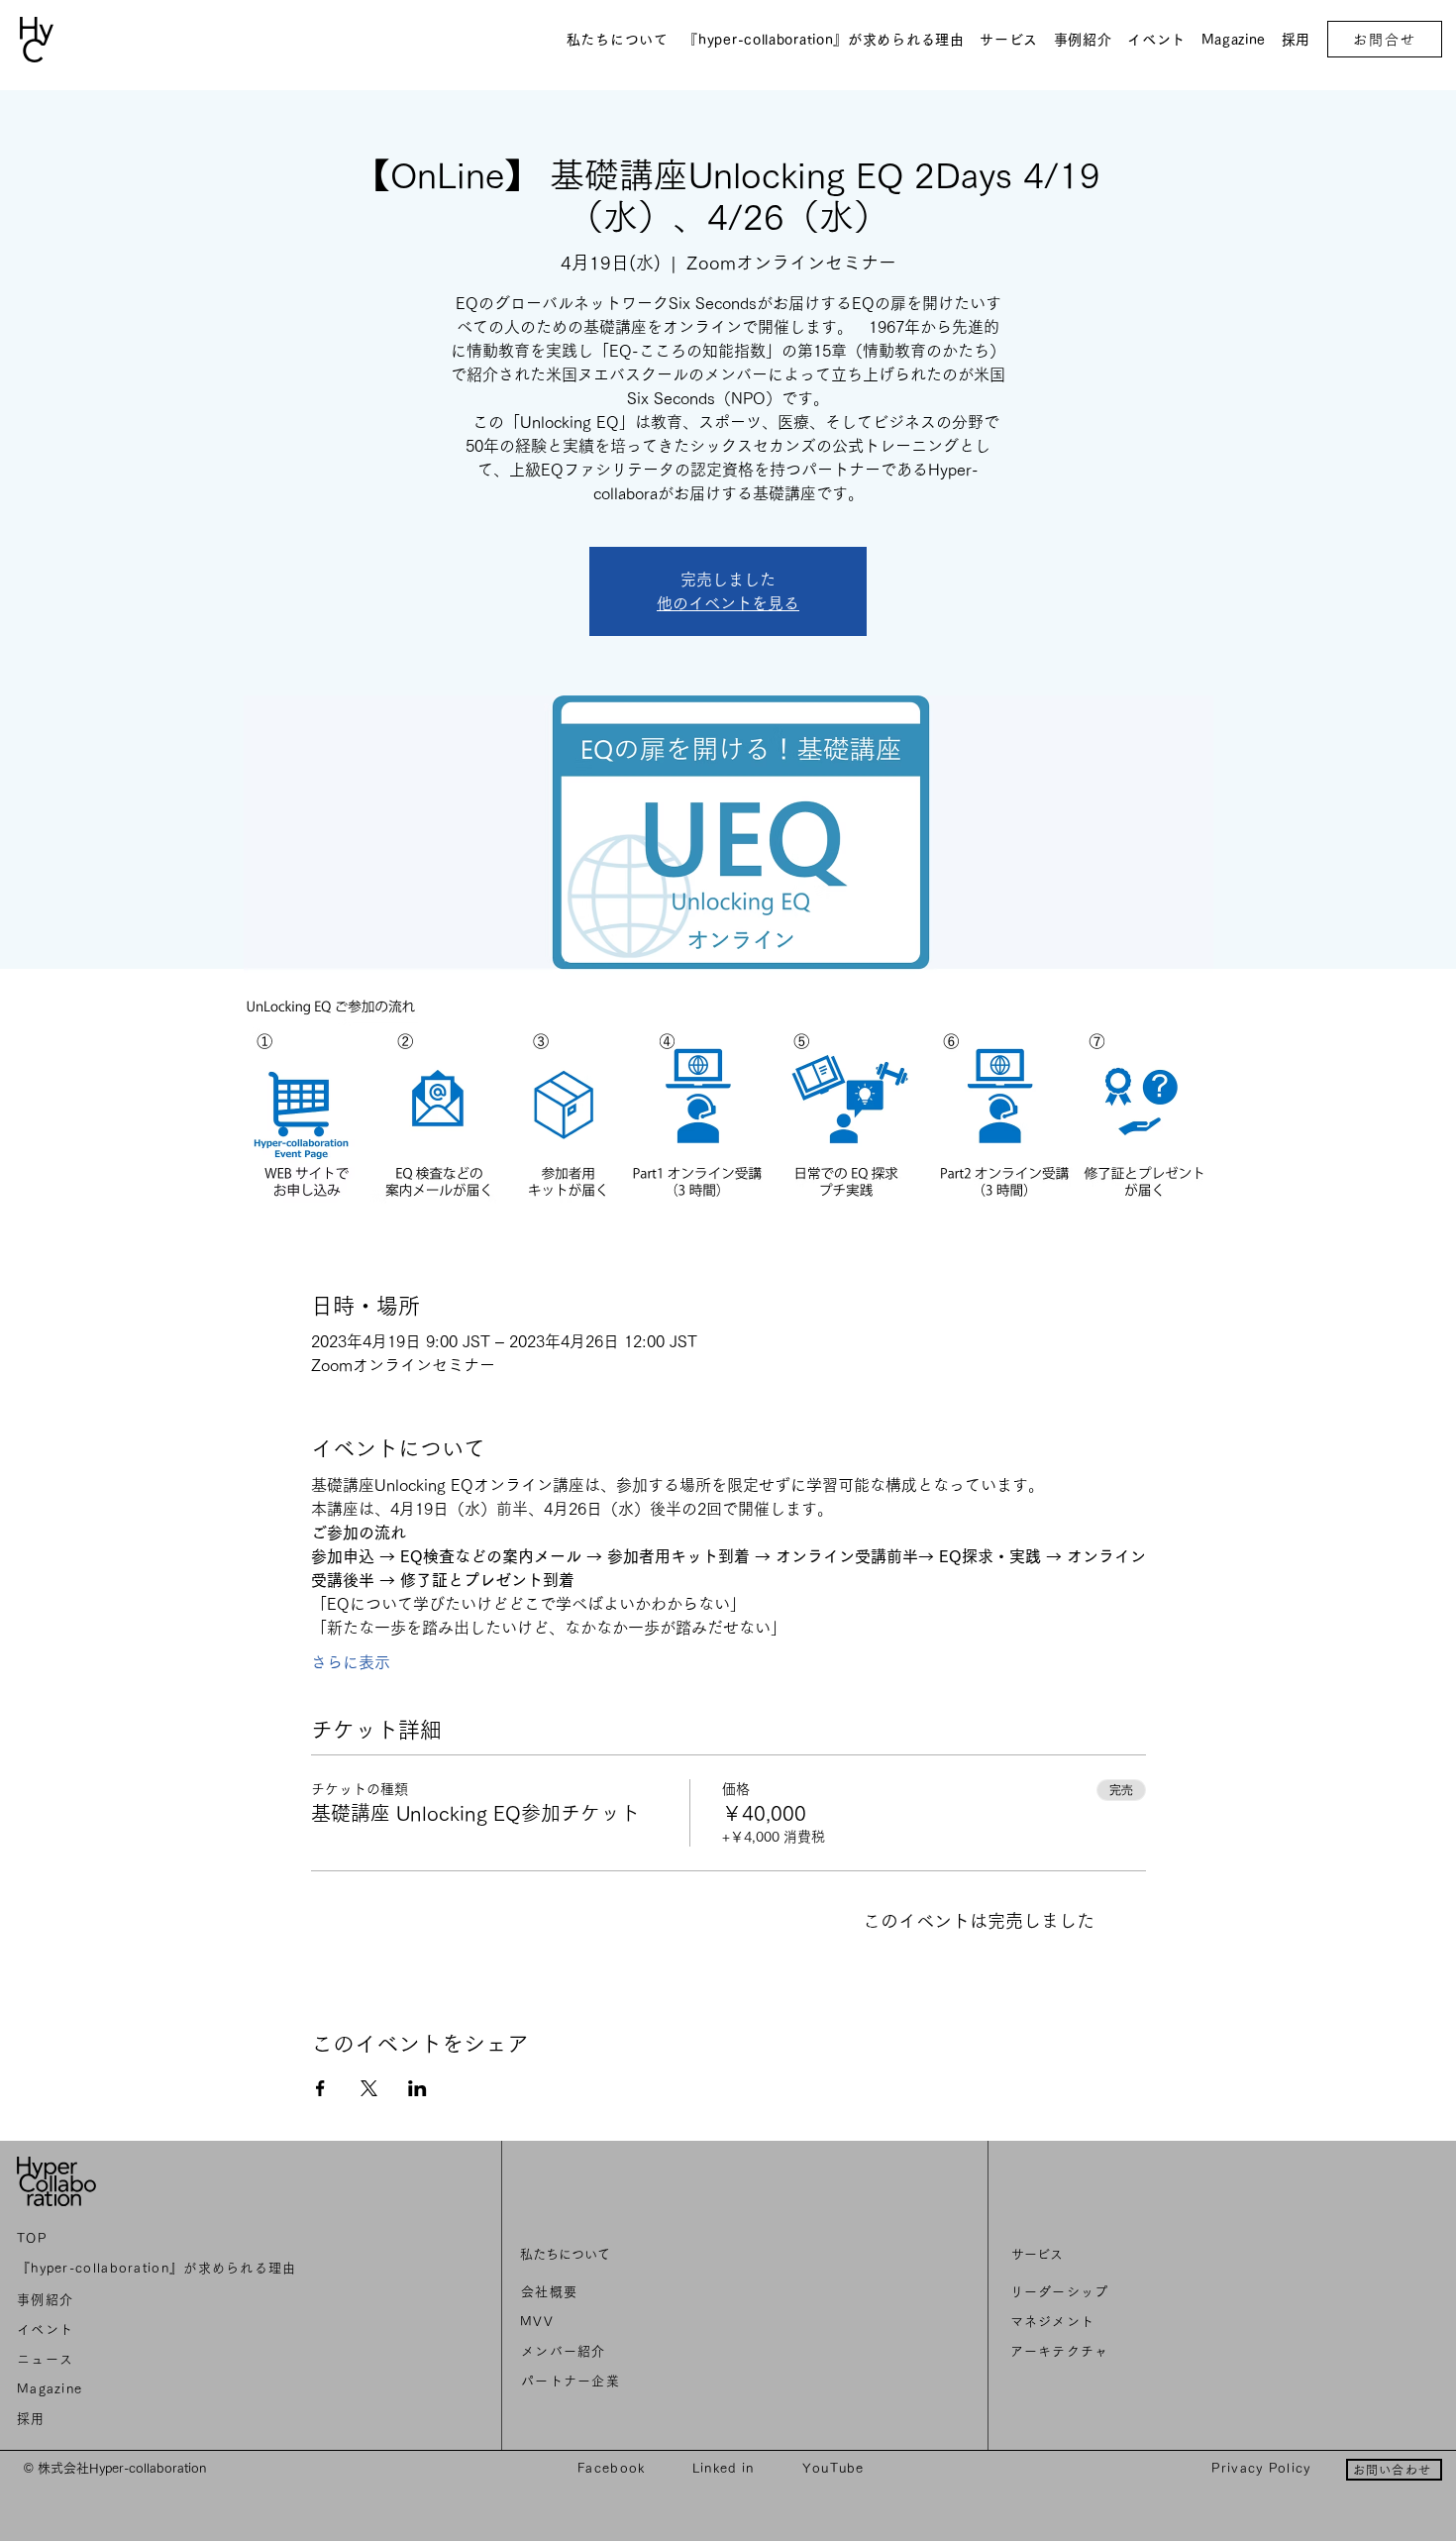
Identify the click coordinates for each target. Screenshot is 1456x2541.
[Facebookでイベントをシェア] (320, 2088)
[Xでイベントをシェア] (369, 2088)
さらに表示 (351, 1662)
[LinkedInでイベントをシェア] (417, 2088)
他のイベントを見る (728, 603)
